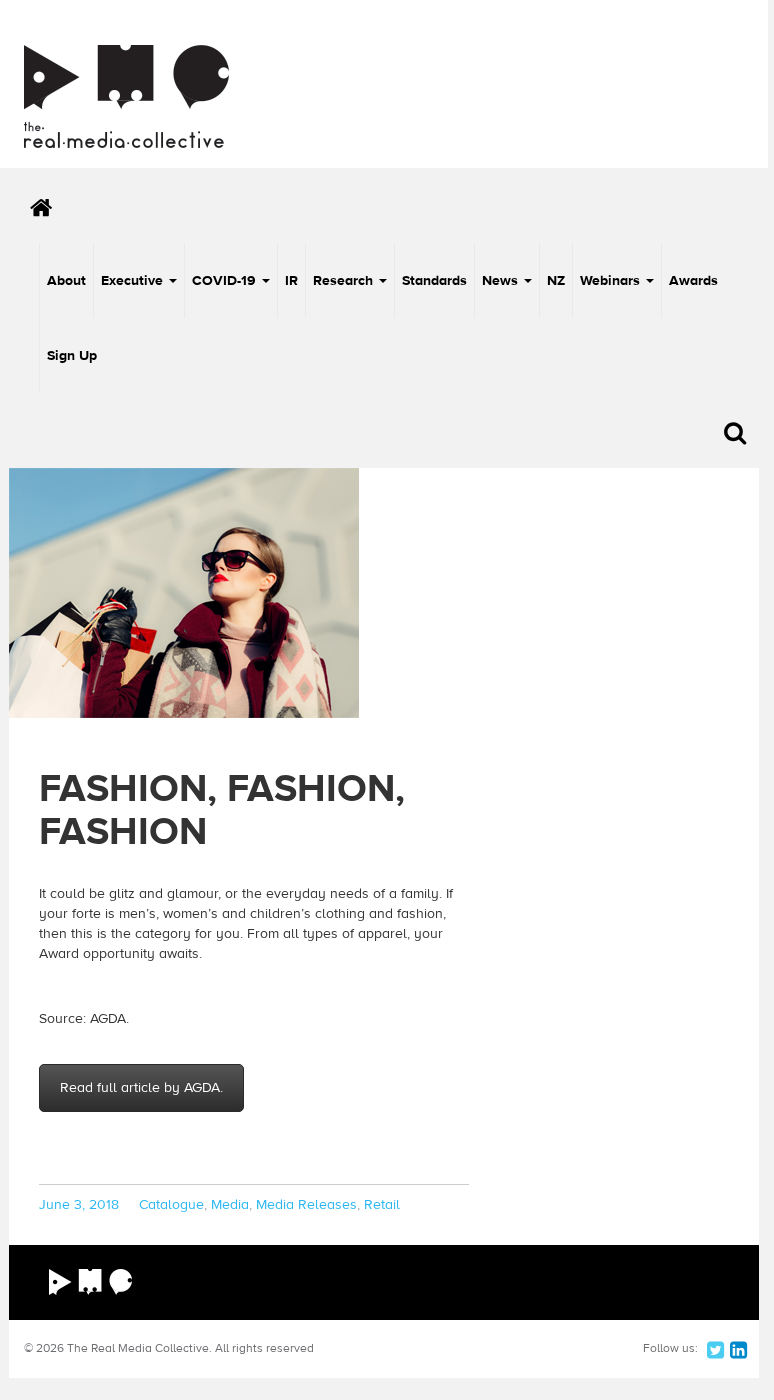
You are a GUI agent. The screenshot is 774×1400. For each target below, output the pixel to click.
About (66, 281)
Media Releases (306, 1205)
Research (345, 281)
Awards (693, 281)
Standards (434, 281)
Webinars (612, 281)
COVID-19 (226, 281)
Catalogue (171, 1205)
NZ (556, 281)
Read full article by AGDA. (141, 1088)
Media (230, 1205)
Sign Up (72, 356)
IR (291, 281)
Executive (134, 281)
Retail (382, 1205)
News (502, 281)
